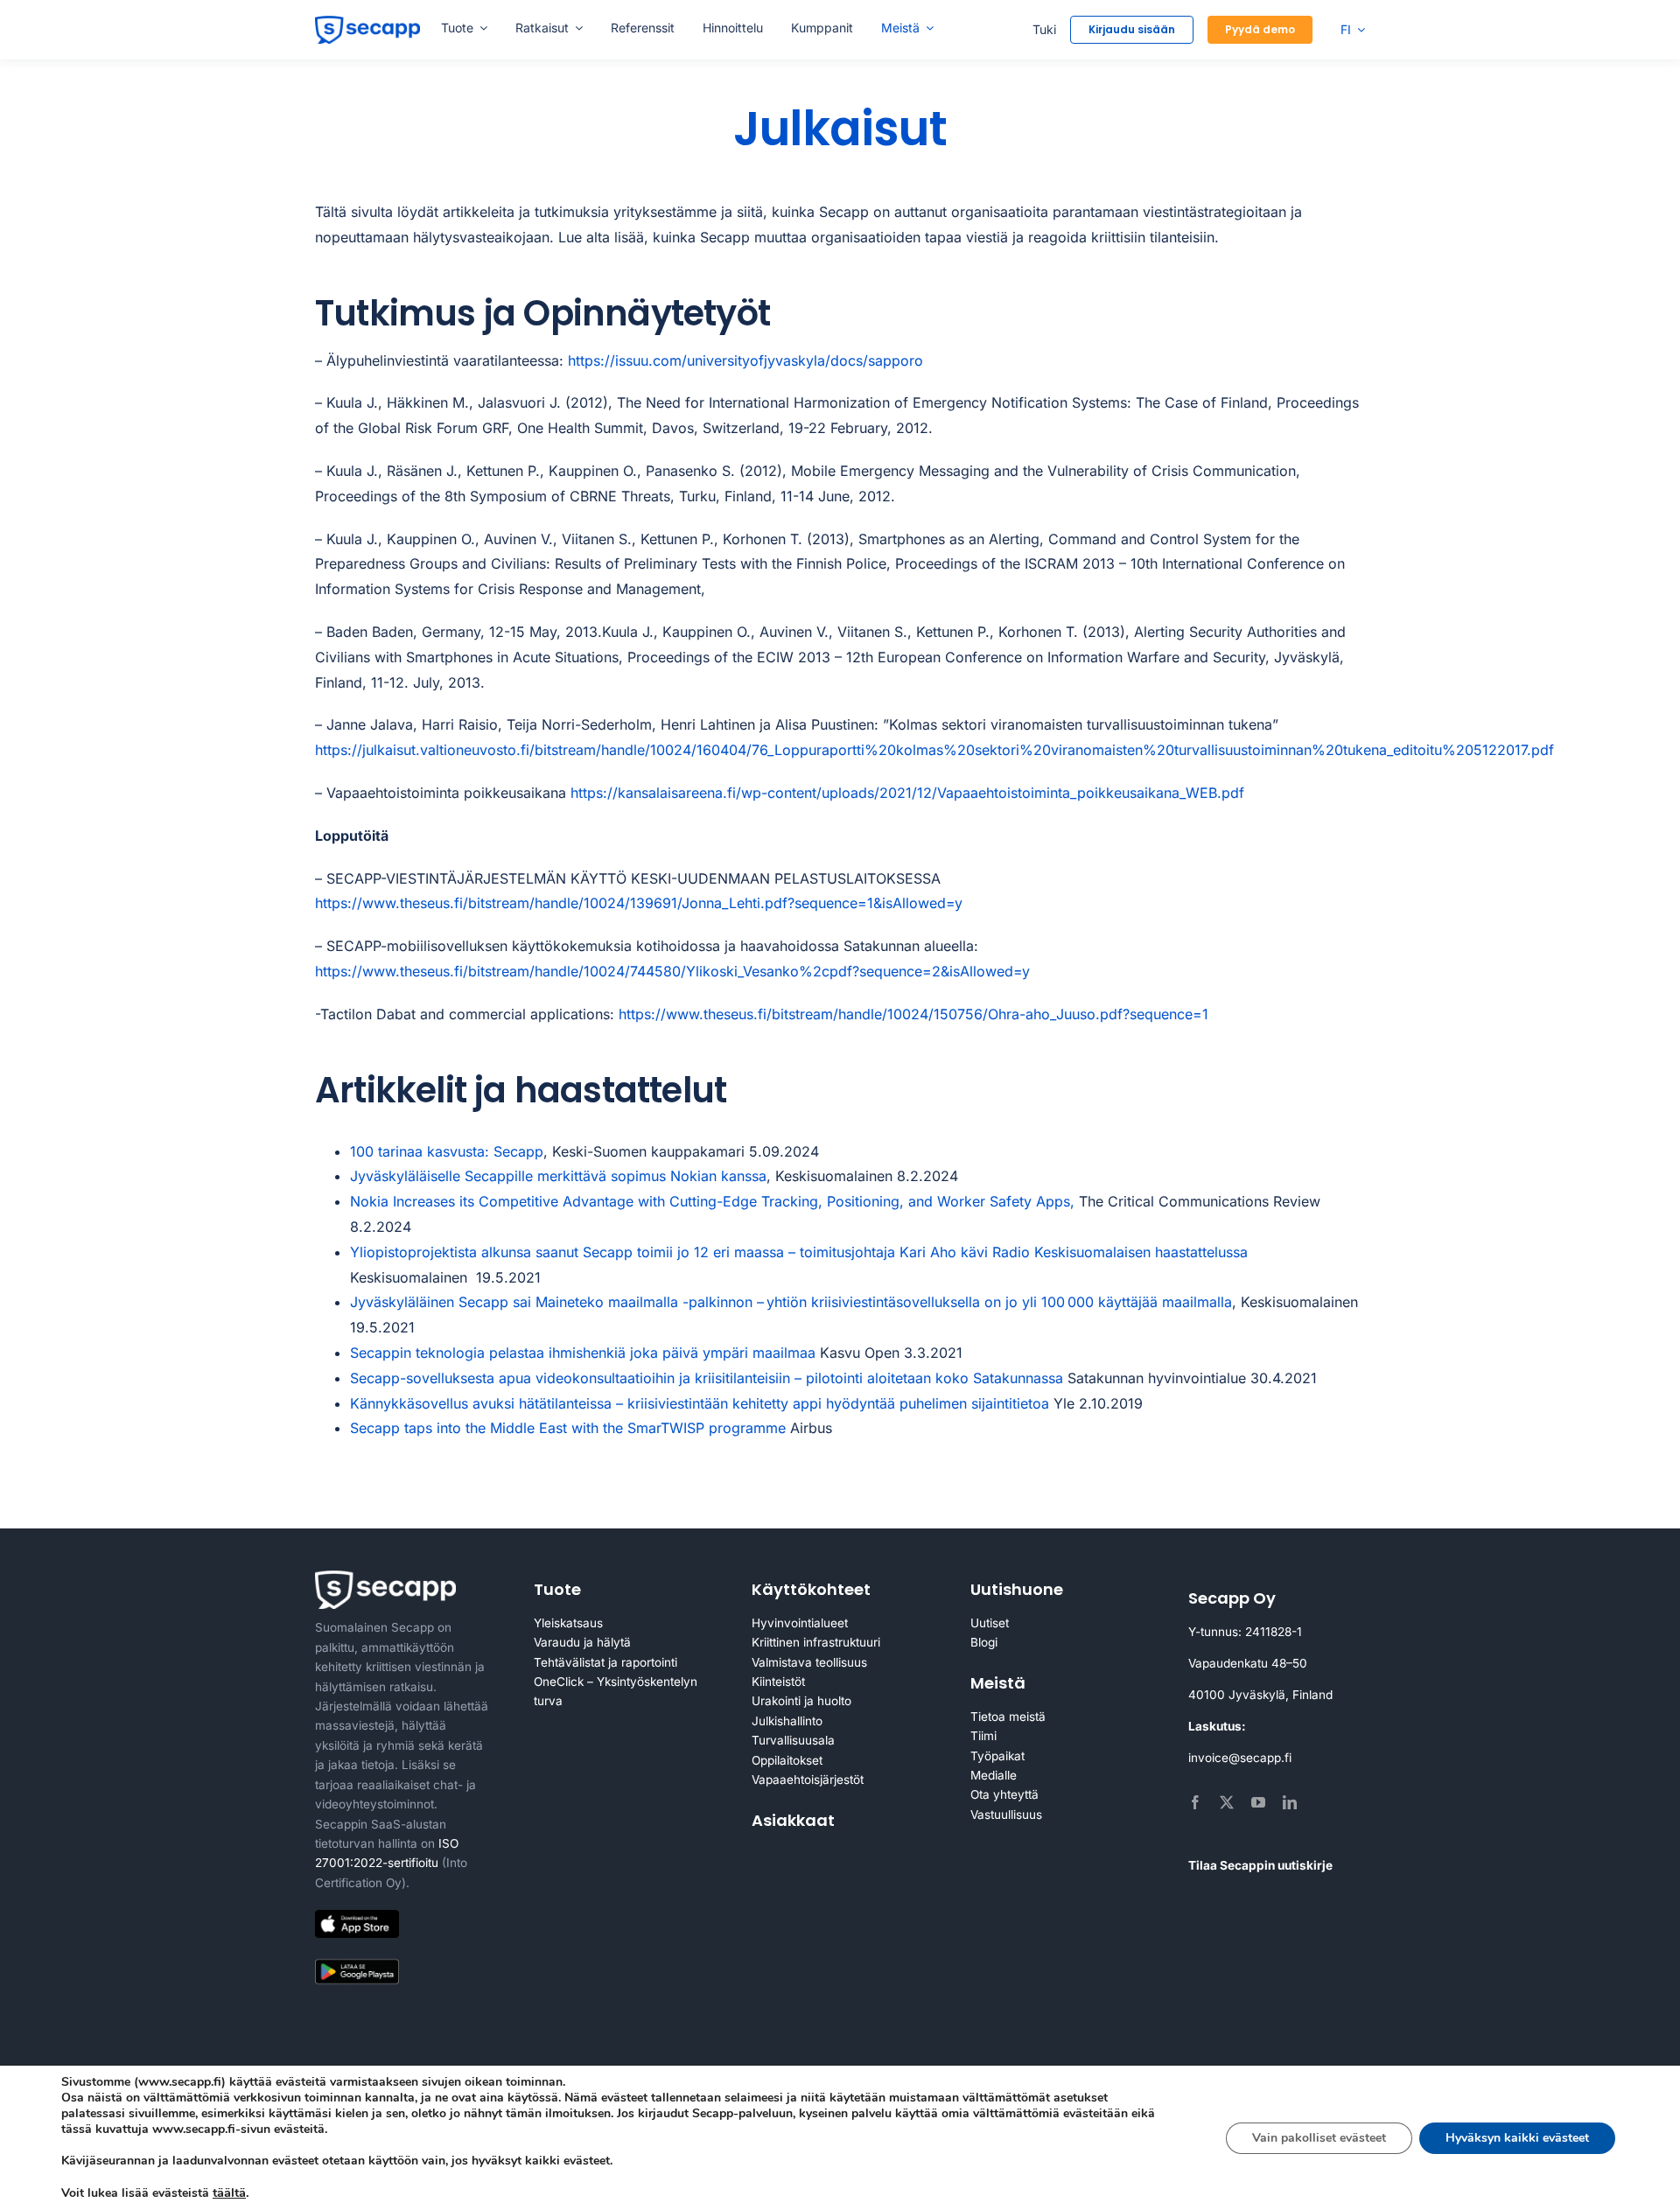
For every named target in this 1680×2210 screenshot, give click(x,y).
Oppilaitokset (787, 1760)
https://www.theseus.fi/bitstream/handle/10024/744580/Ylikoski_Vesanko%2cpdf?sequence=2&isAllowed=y (672, 971)
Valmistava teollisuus (809, 1662)
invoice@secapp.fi (1240, 1758)
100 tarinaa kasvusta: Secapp (447, 1151)
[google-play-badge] (357, 1962)
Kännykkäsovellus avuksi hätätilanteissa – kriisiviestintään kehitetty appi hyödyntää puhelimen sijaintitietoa (700, 1403)
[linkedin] (1290, 1802)
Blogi (984, 1642)
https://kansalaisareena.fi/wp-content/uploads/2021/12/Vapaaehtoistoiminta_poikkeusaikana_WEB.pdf (907, 793)
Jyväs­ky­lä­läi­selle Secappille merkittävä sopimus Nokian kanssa (558, 1176)
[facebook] (1195, 1802)
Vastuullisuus (1006, 1815)
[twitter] (1227, 1802)
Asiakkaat (793, 1820)
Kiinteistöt (778, 1682)
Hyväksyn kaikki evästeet (1517, 2138)
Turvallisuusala (793, 1740)
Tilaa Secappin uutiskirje (1260, 1865)
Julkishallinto (787, 1721)
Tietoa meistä (1008, 1717)
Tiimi (983, 1736)
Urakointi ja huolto (801, 1701)
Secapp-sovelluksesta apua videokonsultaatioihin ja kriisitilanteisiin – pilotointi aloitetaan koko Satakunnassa (707, 1378)
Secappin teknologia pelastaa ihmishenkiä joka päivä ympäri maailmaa (583, 1353)
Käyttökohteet (811, 1589)
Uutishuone (1017, 1589)
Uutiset (990, 1623)
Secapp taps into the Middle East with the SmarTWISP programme (568, 1428)
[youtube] (1258, 1802)
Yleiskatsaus (568, 1623)
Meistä (998, 1683)
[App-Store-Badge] (357, 1917)
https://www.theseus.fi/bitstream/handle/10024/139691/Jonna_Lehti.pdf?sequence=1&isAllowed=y (639, 903)
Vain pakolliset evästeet (1319, 2138)
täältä (229, 2193)
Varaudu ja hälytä (582, 1642)
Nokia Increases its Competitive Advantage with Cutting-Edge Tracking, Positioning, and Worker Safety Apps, (712, 1201)
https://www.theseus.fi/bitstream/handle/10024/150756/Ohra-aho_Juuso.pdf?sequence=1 (913, 1014)
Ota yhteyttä (1004, 1794)
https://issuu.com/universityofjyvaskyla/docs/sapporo (745, 360)
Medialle (994, 1775)
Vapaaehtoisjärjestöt (808, 1780)
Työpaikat (997, 1756)
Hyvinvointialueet (800, 1623)
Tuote (557, 1589)
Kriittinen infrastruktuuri (816, 1642)
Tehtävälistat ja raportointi (605, 1662)
